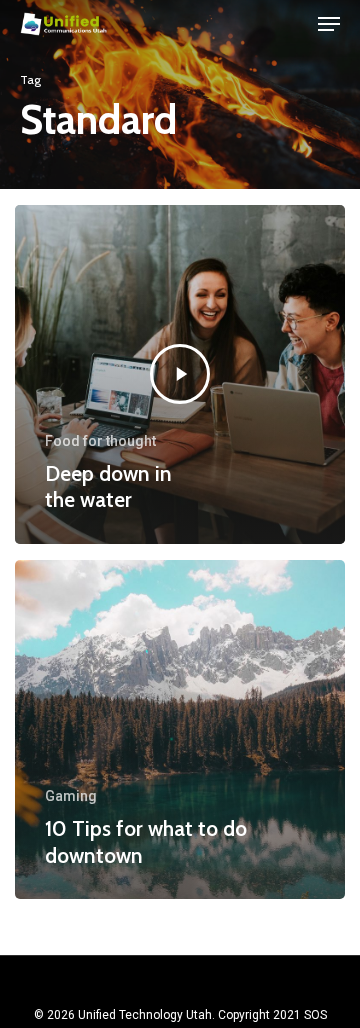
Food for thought (100, 441)
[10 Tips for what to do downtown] (180, 729)
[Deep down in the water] (180, 374)
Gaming (71, 796)
